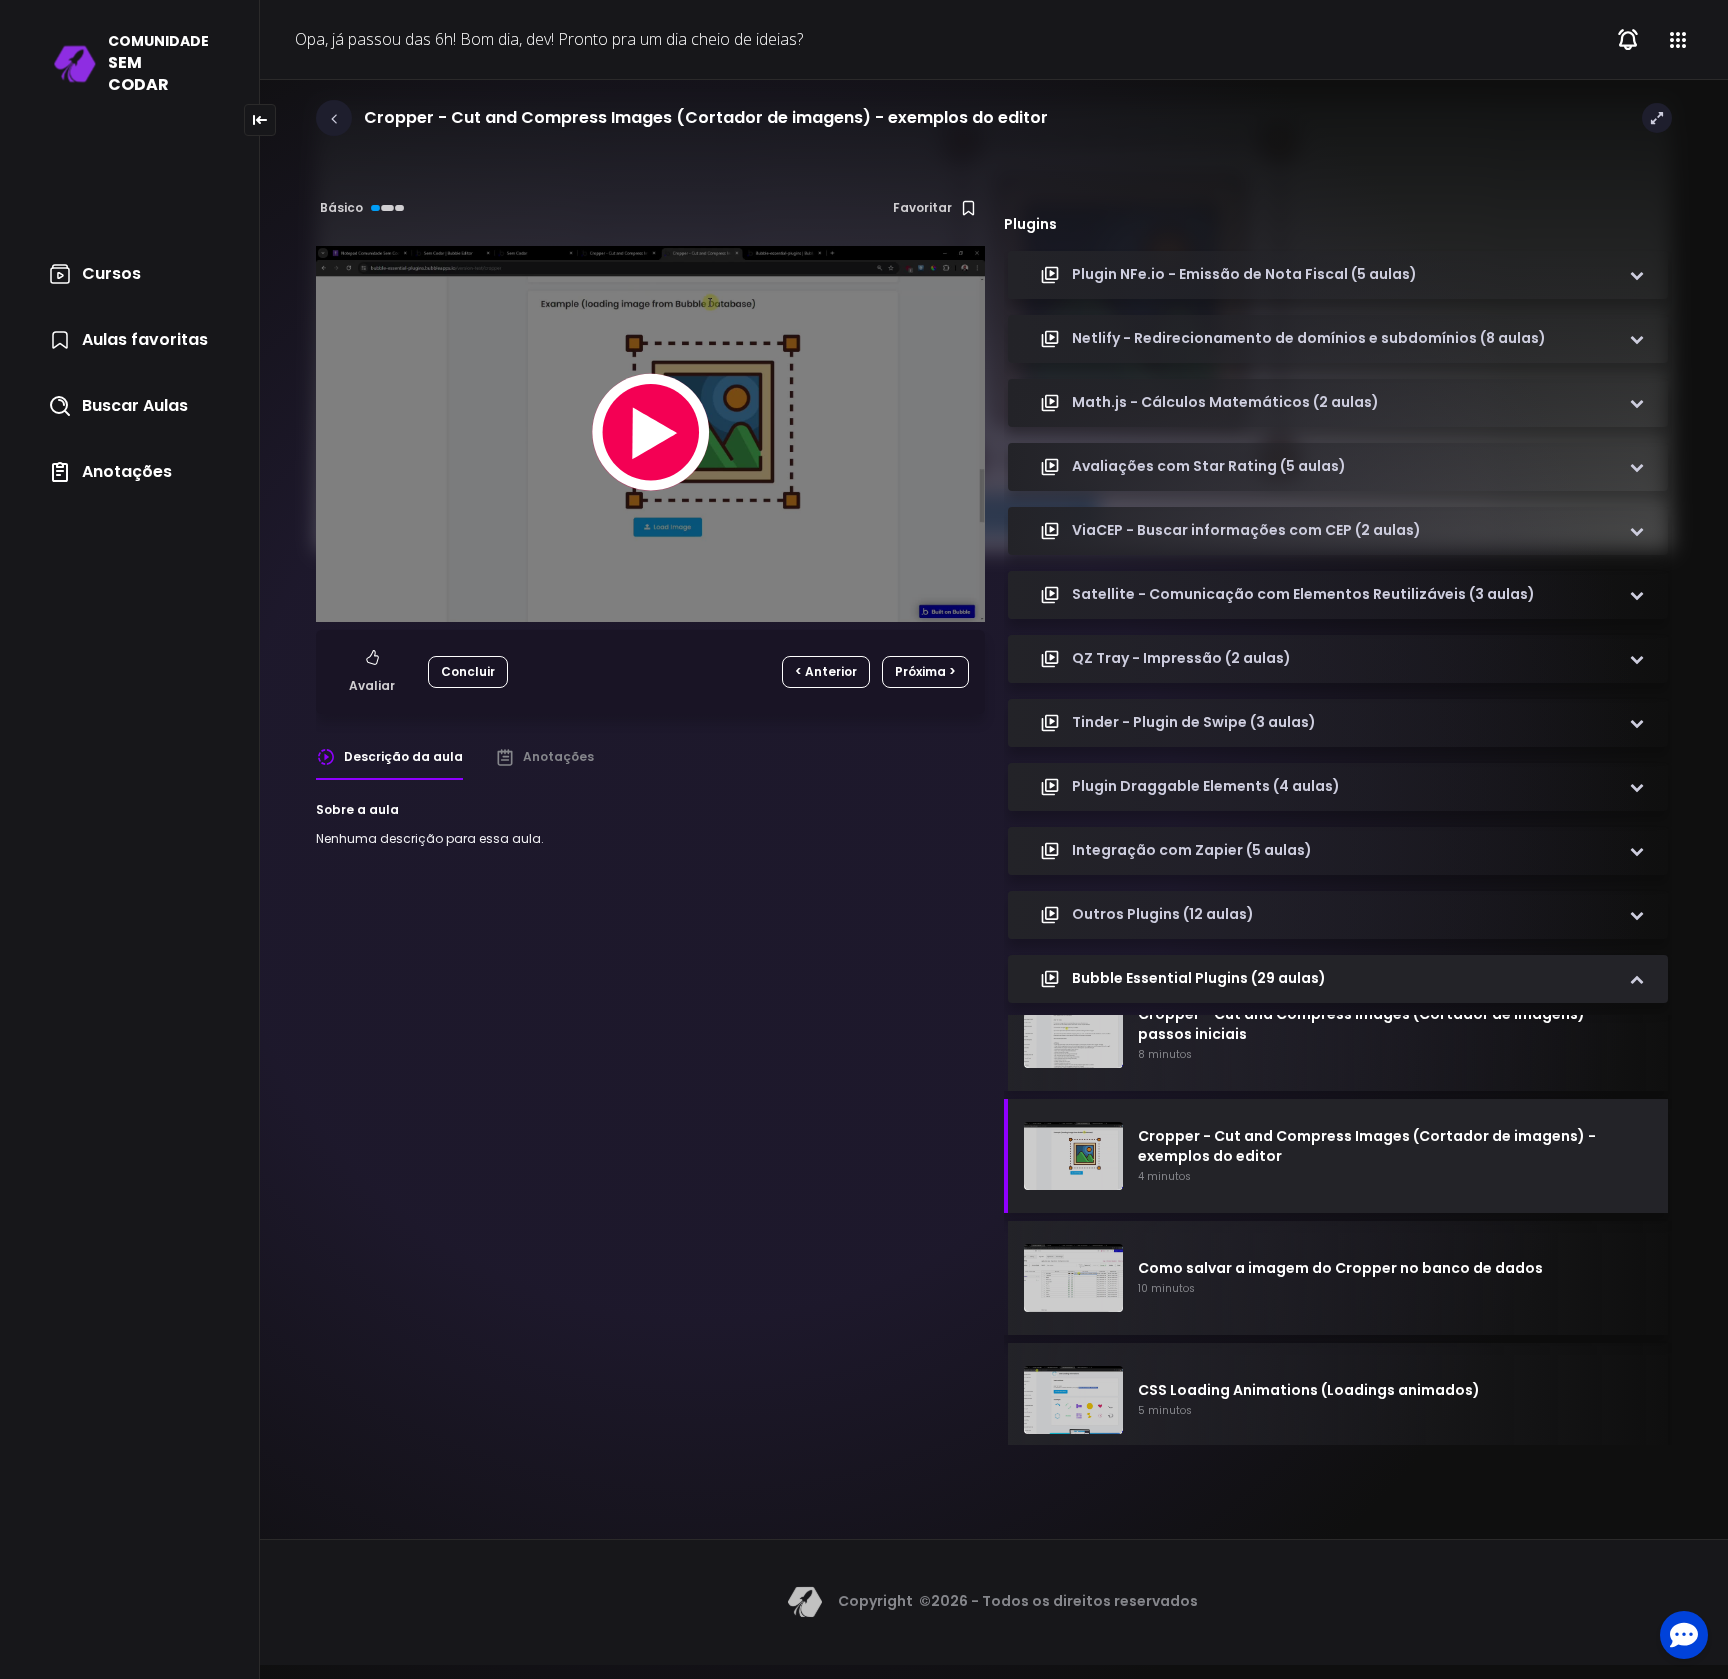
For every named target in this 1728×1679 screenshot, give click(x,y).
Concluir (468, 671)
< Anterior (826, 671)
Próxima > (925, 671)
